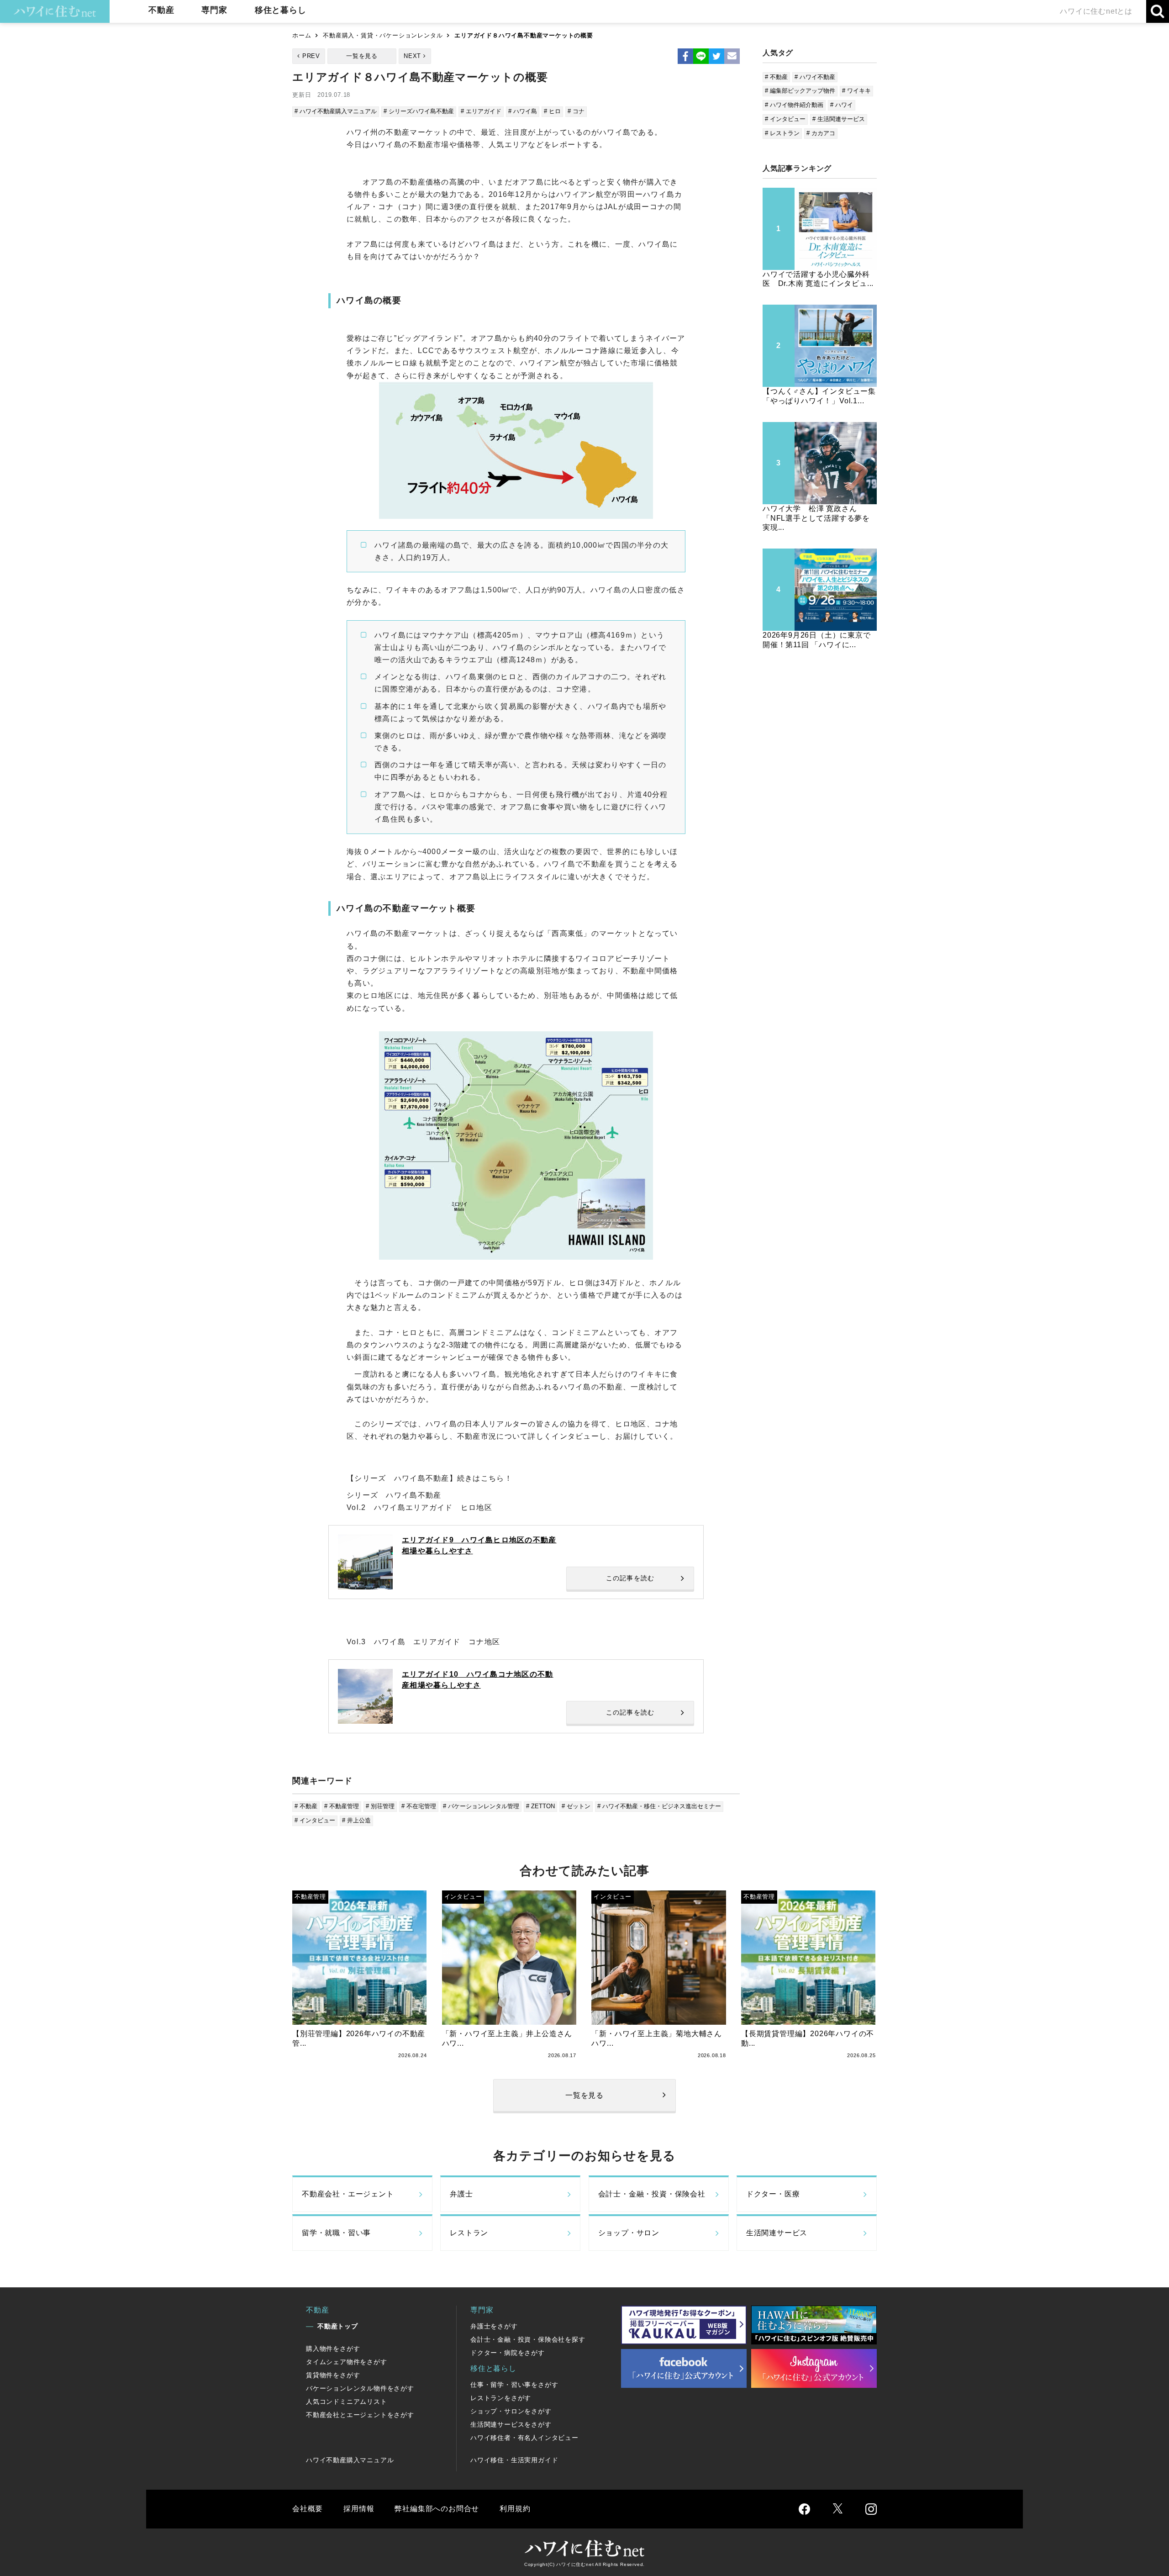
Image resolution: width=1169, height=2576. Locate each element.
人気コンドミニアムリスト (347, 2402)
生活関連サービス (777, 2233)
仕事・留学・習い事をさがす (514, 2385)
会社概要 (308, 2509)
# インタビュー (315, 1820)
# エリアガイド (481, 111)
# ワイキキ (856, 91)
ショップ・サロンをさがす (511, 2411)
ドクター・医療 (773, 2194)
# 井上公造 (356, 1820)
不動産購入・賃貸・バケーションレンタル (383, 35)
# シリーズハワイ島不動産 (419, 111)
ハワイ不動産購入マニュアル (350, 2460)
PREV (311, 56)
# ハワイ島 (523, 111)
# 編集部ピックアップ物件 (800, 91)
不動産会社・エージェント (348, 2194)
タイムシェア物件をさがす (347, 2362)
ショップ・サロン (629, 2233)
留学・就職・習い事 (336, 2233)
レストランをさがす (501, 2398)
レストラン (469, 2233)
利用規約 (515, 2509)
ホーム (302, 35)
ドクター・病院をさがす (508, 2353)
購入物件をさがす (333, 2349)
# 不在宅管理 (419, 1806)
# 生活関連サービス (839, 119)
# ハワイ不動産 (815, 77)
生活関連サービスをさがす (511, 2424)
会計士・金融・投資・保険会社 (652, 2194)
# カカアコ (821, 133)
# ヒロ (552, 111)
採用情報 (359, 2509)
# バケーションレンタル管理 (481, 1806)
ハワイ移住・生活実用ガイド (514, 2460)
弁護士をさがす (494, 2326)
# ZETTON (540, 1806)
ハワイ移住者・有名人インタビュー (524, 2438)
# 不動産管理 (342, 1806)
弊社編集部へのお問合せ (437, 2509)
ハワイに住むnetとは (1096, 11)
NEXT (412, 56)
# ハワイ (842, 105)
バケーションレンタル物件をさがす (360, 2388)
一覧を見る (362, 56)
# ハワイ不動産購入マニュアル (336, 111)
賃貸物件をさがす (333, 2375)
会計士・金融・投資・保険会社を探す (528, 2339)
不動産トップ (338, 2326)
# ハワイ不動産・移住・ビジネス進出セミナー (659, 1806)
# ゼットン (576, 1806)
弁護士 (461, 2194)
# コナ (576, 111)
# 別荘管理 (380, 1806)
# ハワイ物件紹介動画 (794, 105)
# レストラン (782, 133)
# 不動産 (306, 1806)
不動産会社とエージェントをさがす (360, 2415)
